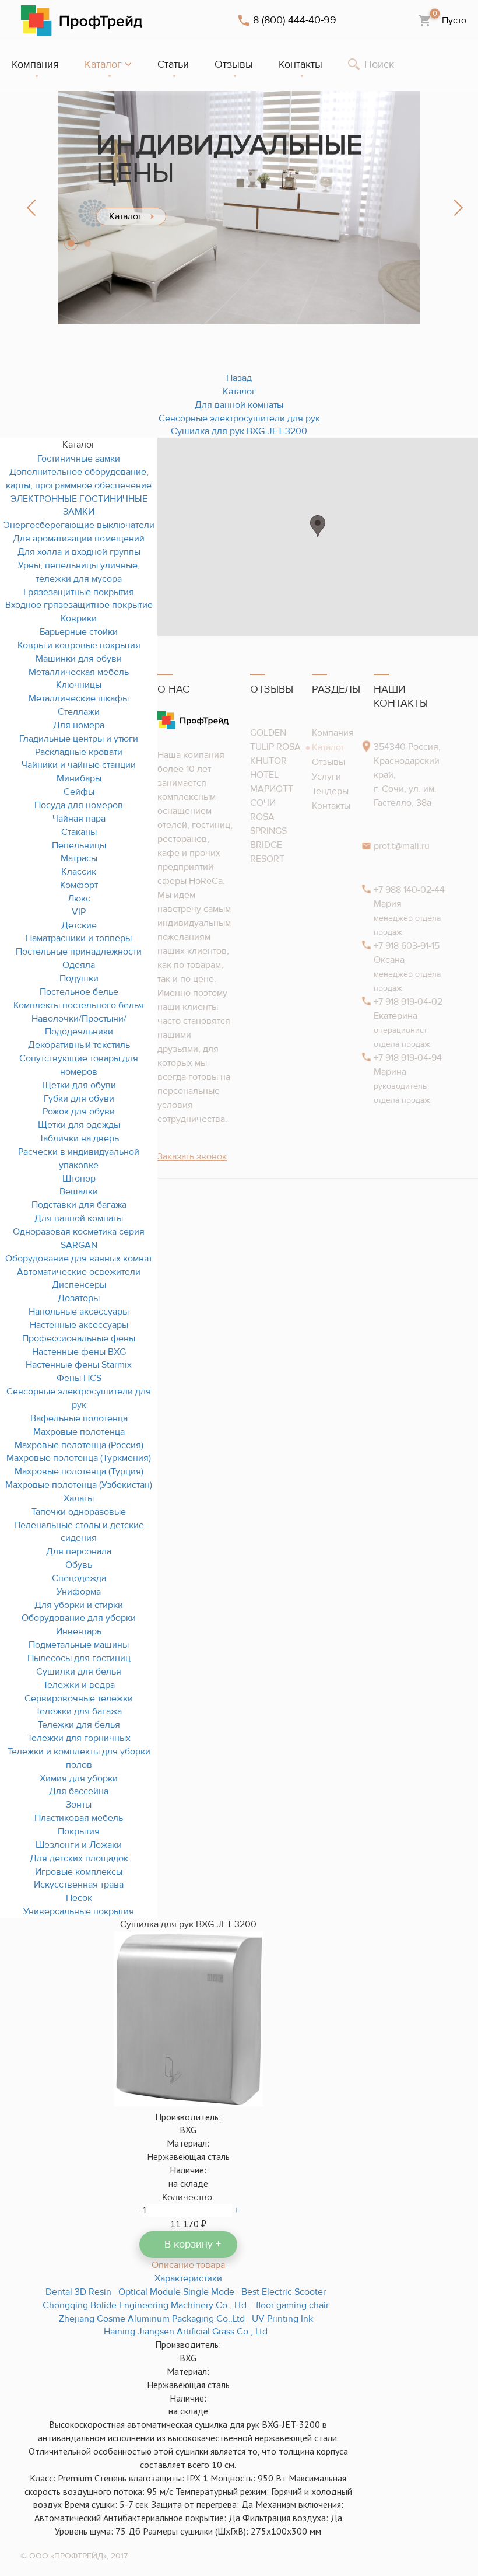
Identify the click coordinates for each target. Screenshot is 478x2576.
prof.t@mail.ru (402, 846)
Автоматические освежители (79, 1272)
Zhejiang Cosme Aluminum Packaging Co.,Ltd (152, 2319)
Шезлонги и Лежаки (79, 1845)
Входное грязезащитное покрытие (79, 605)
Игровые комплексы (79, 1872)
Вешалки (79, 1191)
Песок (79, 1898)
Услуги (326, 777)
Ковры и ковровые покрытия (79, 645)
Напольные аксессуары (79, 1312)
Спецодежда (79, 1578)
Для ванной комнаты (79, 1218)
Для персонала (79, 1551)
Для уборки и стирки (79, 1605)
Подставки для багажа (79, 1205)
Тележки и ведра (79, 1685)
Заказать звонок (192, 1156)
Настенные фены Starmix (79, 1365)
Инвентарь (79, 1631)
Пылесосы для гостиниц (79, 1658)
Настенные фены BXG (79, 1352)
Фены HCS (79, 1378)
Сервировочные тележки (79, 1698)
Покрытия (79, 1831)
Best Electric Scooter (284, 2292)
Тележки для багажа (79, 1711)
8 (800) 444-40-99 (295, 20)
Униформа (79, 1592)
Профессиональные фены (79, 1338)
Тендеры (330, 791)
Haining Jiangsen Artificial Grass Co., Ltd (186, 2332)
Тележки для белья (79, 1725)
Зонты (79, 1805)
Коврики (79, 618)
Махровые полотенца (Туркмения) (79, 1458)
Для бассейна (79, 1791)
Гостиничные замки (79, 459)
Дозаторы (79, 1298)
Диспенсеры (79, 1285)
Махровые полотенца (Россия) (79, 1445)
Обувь (79, 1565)
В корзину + (193, 2244)
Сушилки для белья (79, 1672)
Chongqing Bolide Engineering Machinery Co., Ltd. (146, 2305)
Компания (333, 733)
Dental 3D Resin (78, 2292)
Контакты (331, 806)
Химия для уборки (79, 1778)
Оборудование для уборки (79, 1618)
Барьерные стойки (79, 632)
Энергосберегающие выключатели (79, 525)
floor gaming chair (292, 2305)
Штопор (79, 1179)
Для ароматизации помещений (79, 539)
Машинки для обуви (79, 659)
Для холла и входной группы (79, 552)
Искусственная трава (79, 1885)
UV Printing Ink (282, 2319)
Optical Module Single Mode (176, 2292)
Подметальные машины (79, 1645)
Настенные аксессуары (79, 1325)
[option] (239, 208)
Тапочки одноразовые (79, 1512)
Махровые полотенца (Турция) (79, 1471)
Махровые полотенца (79, 1432)
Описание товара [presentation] (188, 2265)
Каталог (328, 747)
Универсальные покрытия (79, 1911)
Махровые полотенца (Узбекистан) (79, 1485)
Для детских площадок (79, 1858)
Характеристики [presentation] (188, 2278)
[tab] (188, 2265)
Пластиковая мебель (79, 1818)
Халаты (79, 1498)
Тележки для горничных (79, 1738)
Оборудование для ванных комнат (79, 1259)
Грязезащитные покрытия (79, 592)
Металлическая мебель (79, 672)
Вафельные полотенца (79, 1418)
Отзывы (328, 762)
